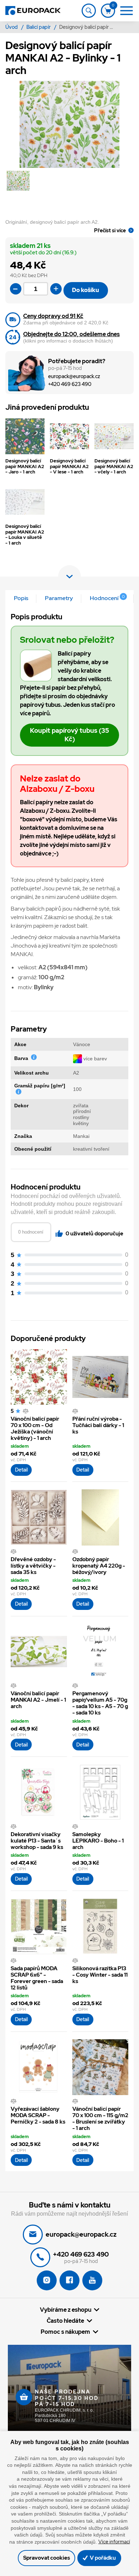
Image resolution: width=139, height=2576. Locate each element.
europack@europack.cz (74, 377)
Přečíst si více (110, 230)
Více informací (114, 2541)
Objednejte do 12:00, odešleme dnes (71, 334)
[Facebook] (69, 2280)
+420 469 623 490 (70, 384)
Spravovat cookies (47, 2558)
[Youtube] (92, 2280)
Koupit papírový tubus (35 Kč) (69, 735)
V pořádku (102, 2558)
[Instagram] (47, 2280)
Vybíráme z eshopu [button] (66, 2310)
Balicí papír (39, 27)
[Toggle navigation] (89, 11)
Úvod (12, 27)
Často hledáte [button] (65, 2321)
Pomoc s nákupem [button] (65, 2332)
